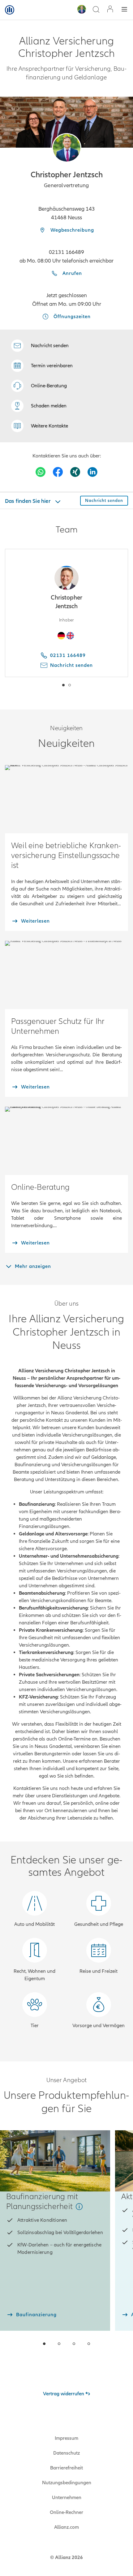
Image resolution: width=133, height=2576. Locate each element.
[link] (39, 386)
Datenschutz (66, 2453)
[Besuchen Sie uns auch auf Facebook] (58, 472)
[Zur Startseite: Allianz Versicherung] (10, 10)
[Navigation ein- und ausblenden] (124, 10)
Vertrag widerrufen (64, 2394)
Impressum (66, 2438)
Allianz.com (66, 2527)
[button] (67, 148)
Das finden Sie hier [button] (28, 501)
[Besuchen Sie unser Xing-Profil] (75, 472)
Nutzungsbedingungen (67, 2483)
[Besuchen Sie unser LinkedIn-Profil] (92, 472)
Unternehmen (67, 2498)
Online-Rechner (66, 2512)
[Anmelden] (110, 10)
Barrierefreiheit (66, 2468)
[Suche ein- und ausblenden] (96, 10)
